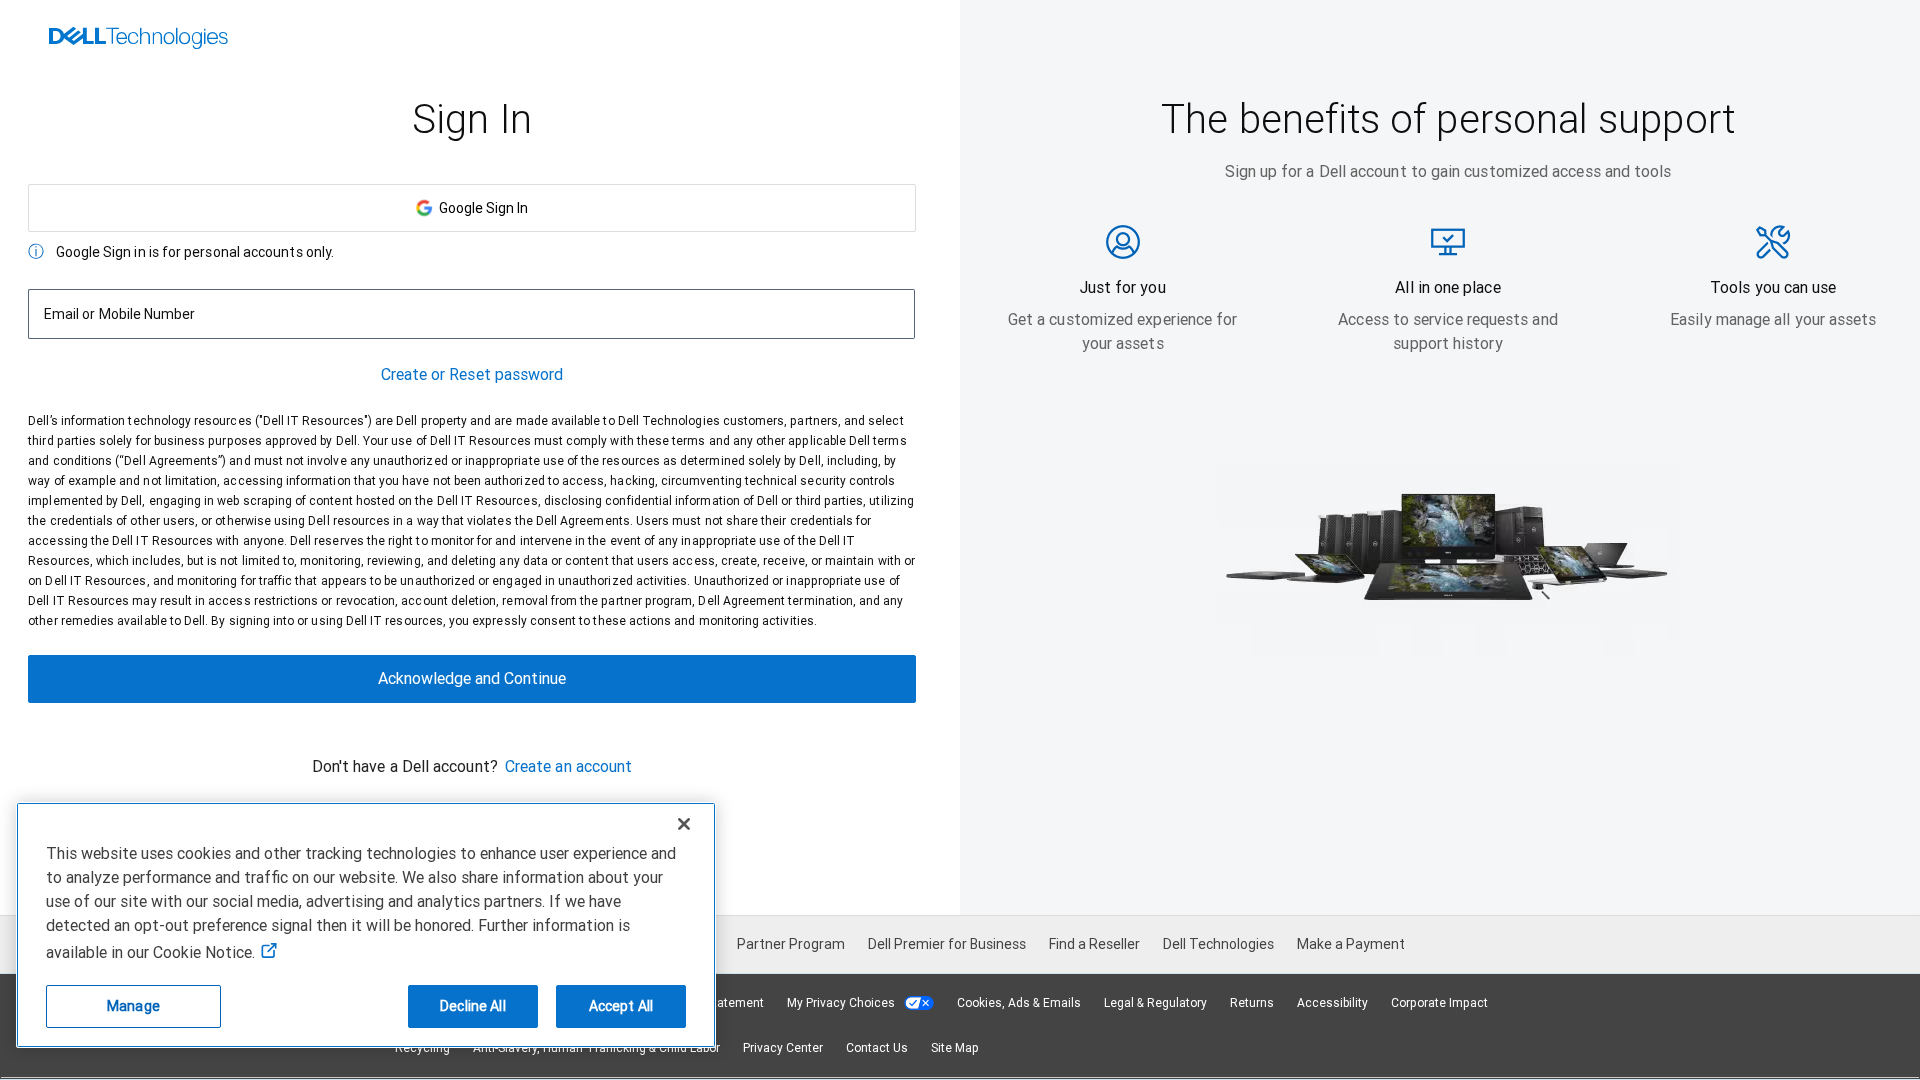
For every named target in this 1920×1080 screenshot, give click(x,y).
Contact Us (877, 1048)
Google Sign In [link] (480, 208)
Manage (133, 1006)
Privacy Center (783, 1048)
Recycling (422, 1048)
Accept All (621, 1006)
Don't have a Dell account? (405, 766)
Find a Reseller (1094, 944)
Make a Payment (1351, 944)
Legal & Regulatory (1155, 1003)
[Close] (684, 824)
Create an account (568, 766)
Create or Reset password (472, 374)
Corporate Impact (1439, 1003)
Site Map (955, 1048)
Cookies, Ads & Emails (1019, 1003)
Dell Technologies (1218, 944)
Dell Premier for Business (947, 944)
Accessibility (1332, 1003)
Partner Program (791, 944)
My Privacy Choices (842, 1003)
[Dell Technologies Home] (138, 40)
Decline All (473, 1006)
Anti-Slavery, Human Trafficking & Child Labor (596, 1048)
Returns (1252, 1003)
